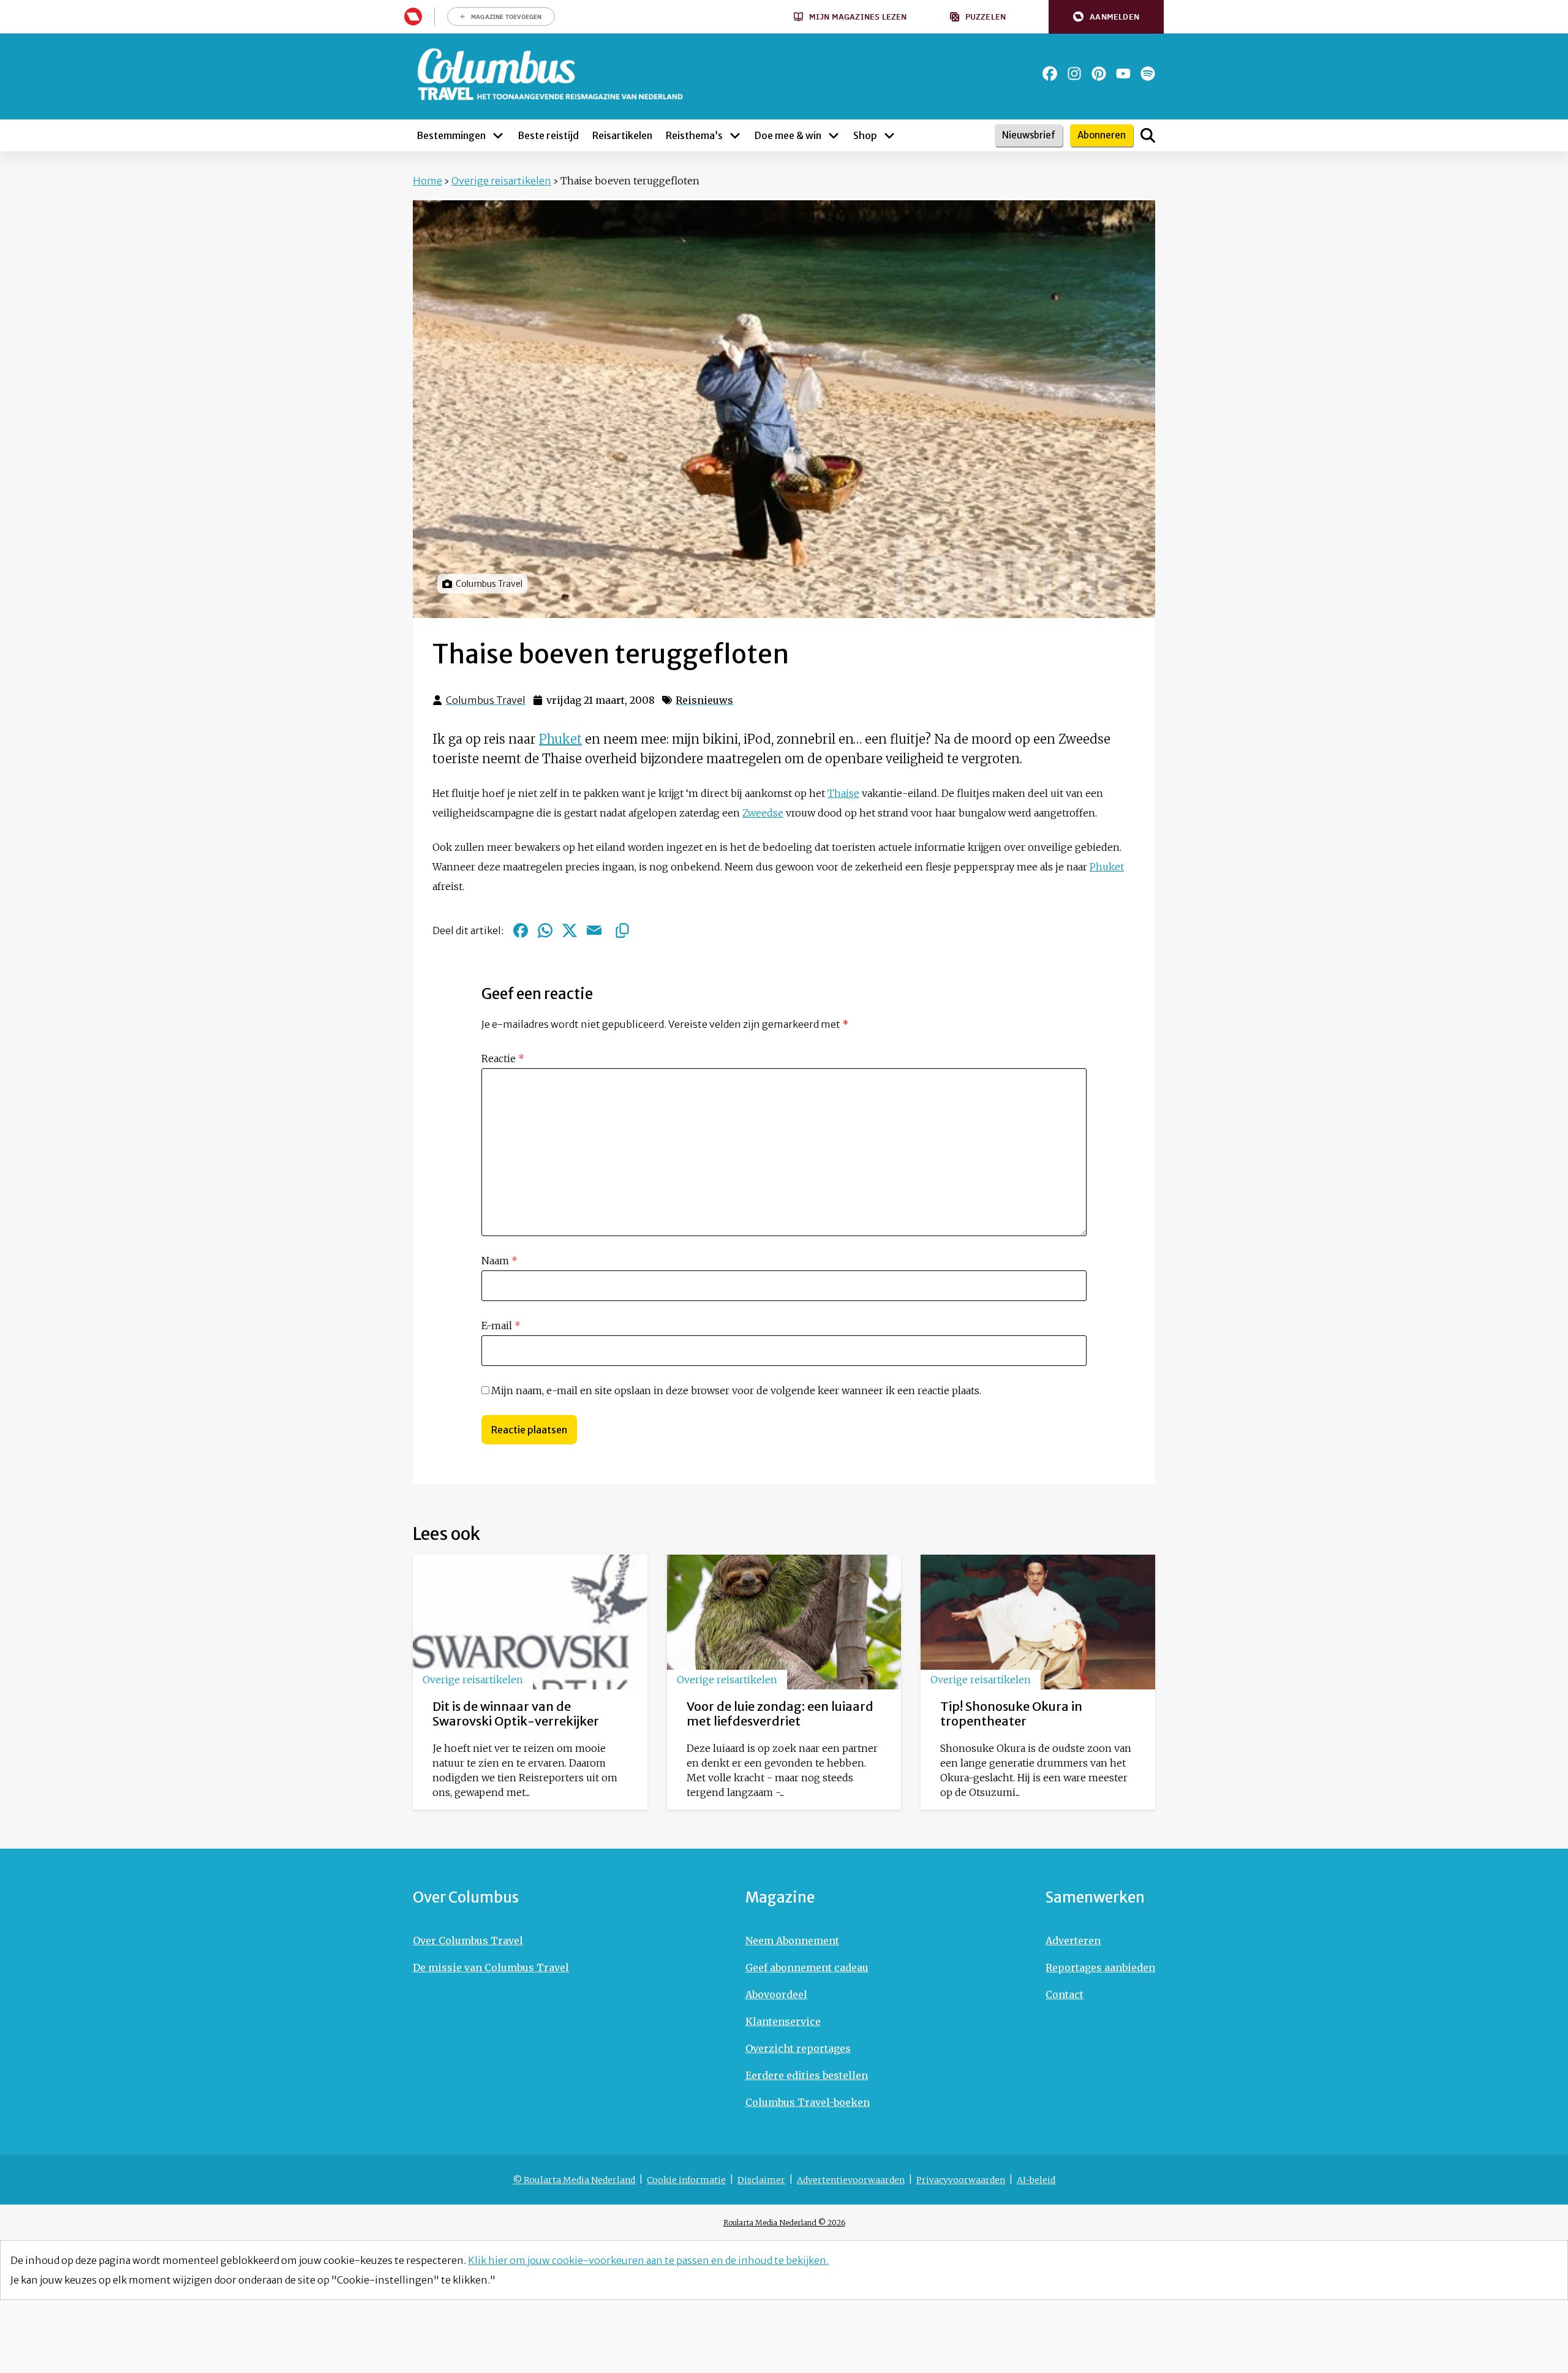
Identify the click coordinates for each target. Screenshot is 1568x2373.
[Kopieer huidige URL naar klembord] (622, 930)
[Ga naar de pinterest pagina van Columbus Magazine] (1099, 74)
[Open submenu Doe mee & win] (834, 135)
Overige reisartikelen (501, 181)
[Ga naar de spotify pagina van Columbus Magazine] (1148, 74)
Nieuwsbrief (1029, 135)
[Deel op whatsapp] (545, 930)
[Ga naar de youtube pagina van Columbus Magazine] (1123, 74)
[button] (1106, 17)
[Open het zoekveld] (1148, 135)
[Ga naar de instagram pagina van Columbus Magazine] (1074, 74)
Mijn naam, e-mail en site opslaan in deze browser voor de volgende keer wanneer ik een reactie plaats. (736, 1390)
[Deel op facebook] (521, 930)
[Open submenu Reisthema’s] (735, 135)
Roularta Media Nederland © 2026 (784, 2223)
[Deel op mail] (594, 930)
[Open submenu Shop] (889, 135)
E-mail (501, 1326)
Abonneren (1102, 135)
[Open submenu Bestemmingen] (498, 135)
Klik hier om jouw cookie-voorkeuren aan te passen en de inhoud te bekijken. (648, 2260)
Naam (499, 1261)
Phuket (560, 739)
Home (428, 181)
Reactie (503, 1058)
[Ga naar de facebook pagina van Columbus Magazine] (1050, 74)
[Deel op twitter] (570, 930)
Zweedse (763, 813)
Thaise (843, 793)
